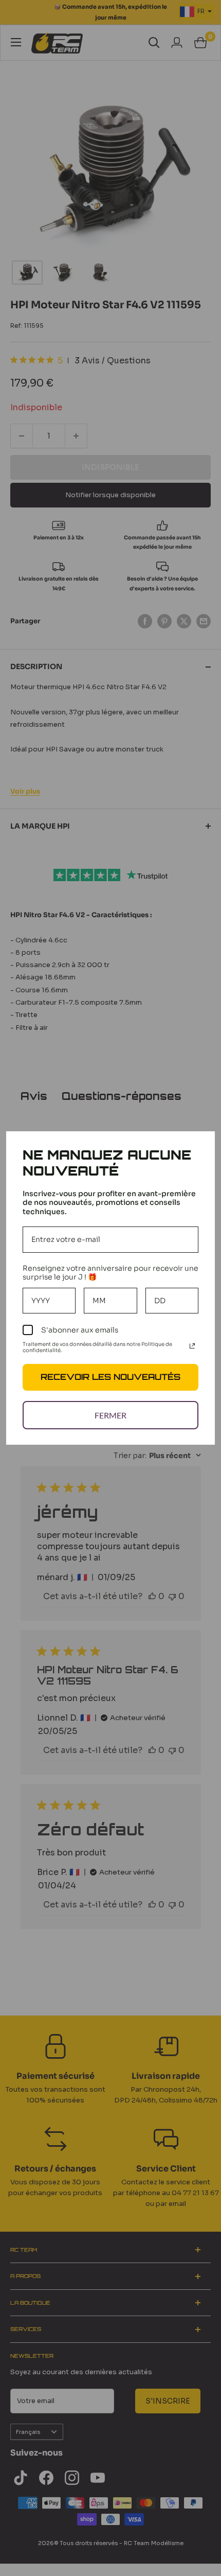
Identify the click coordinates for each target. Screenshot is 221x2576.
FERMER (110, 1415)
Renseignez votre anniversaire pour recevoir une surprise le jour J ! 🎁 (110, 1273)
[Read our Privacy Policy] (192, 1346)
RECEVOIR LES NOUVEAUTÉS (110, 1377)
